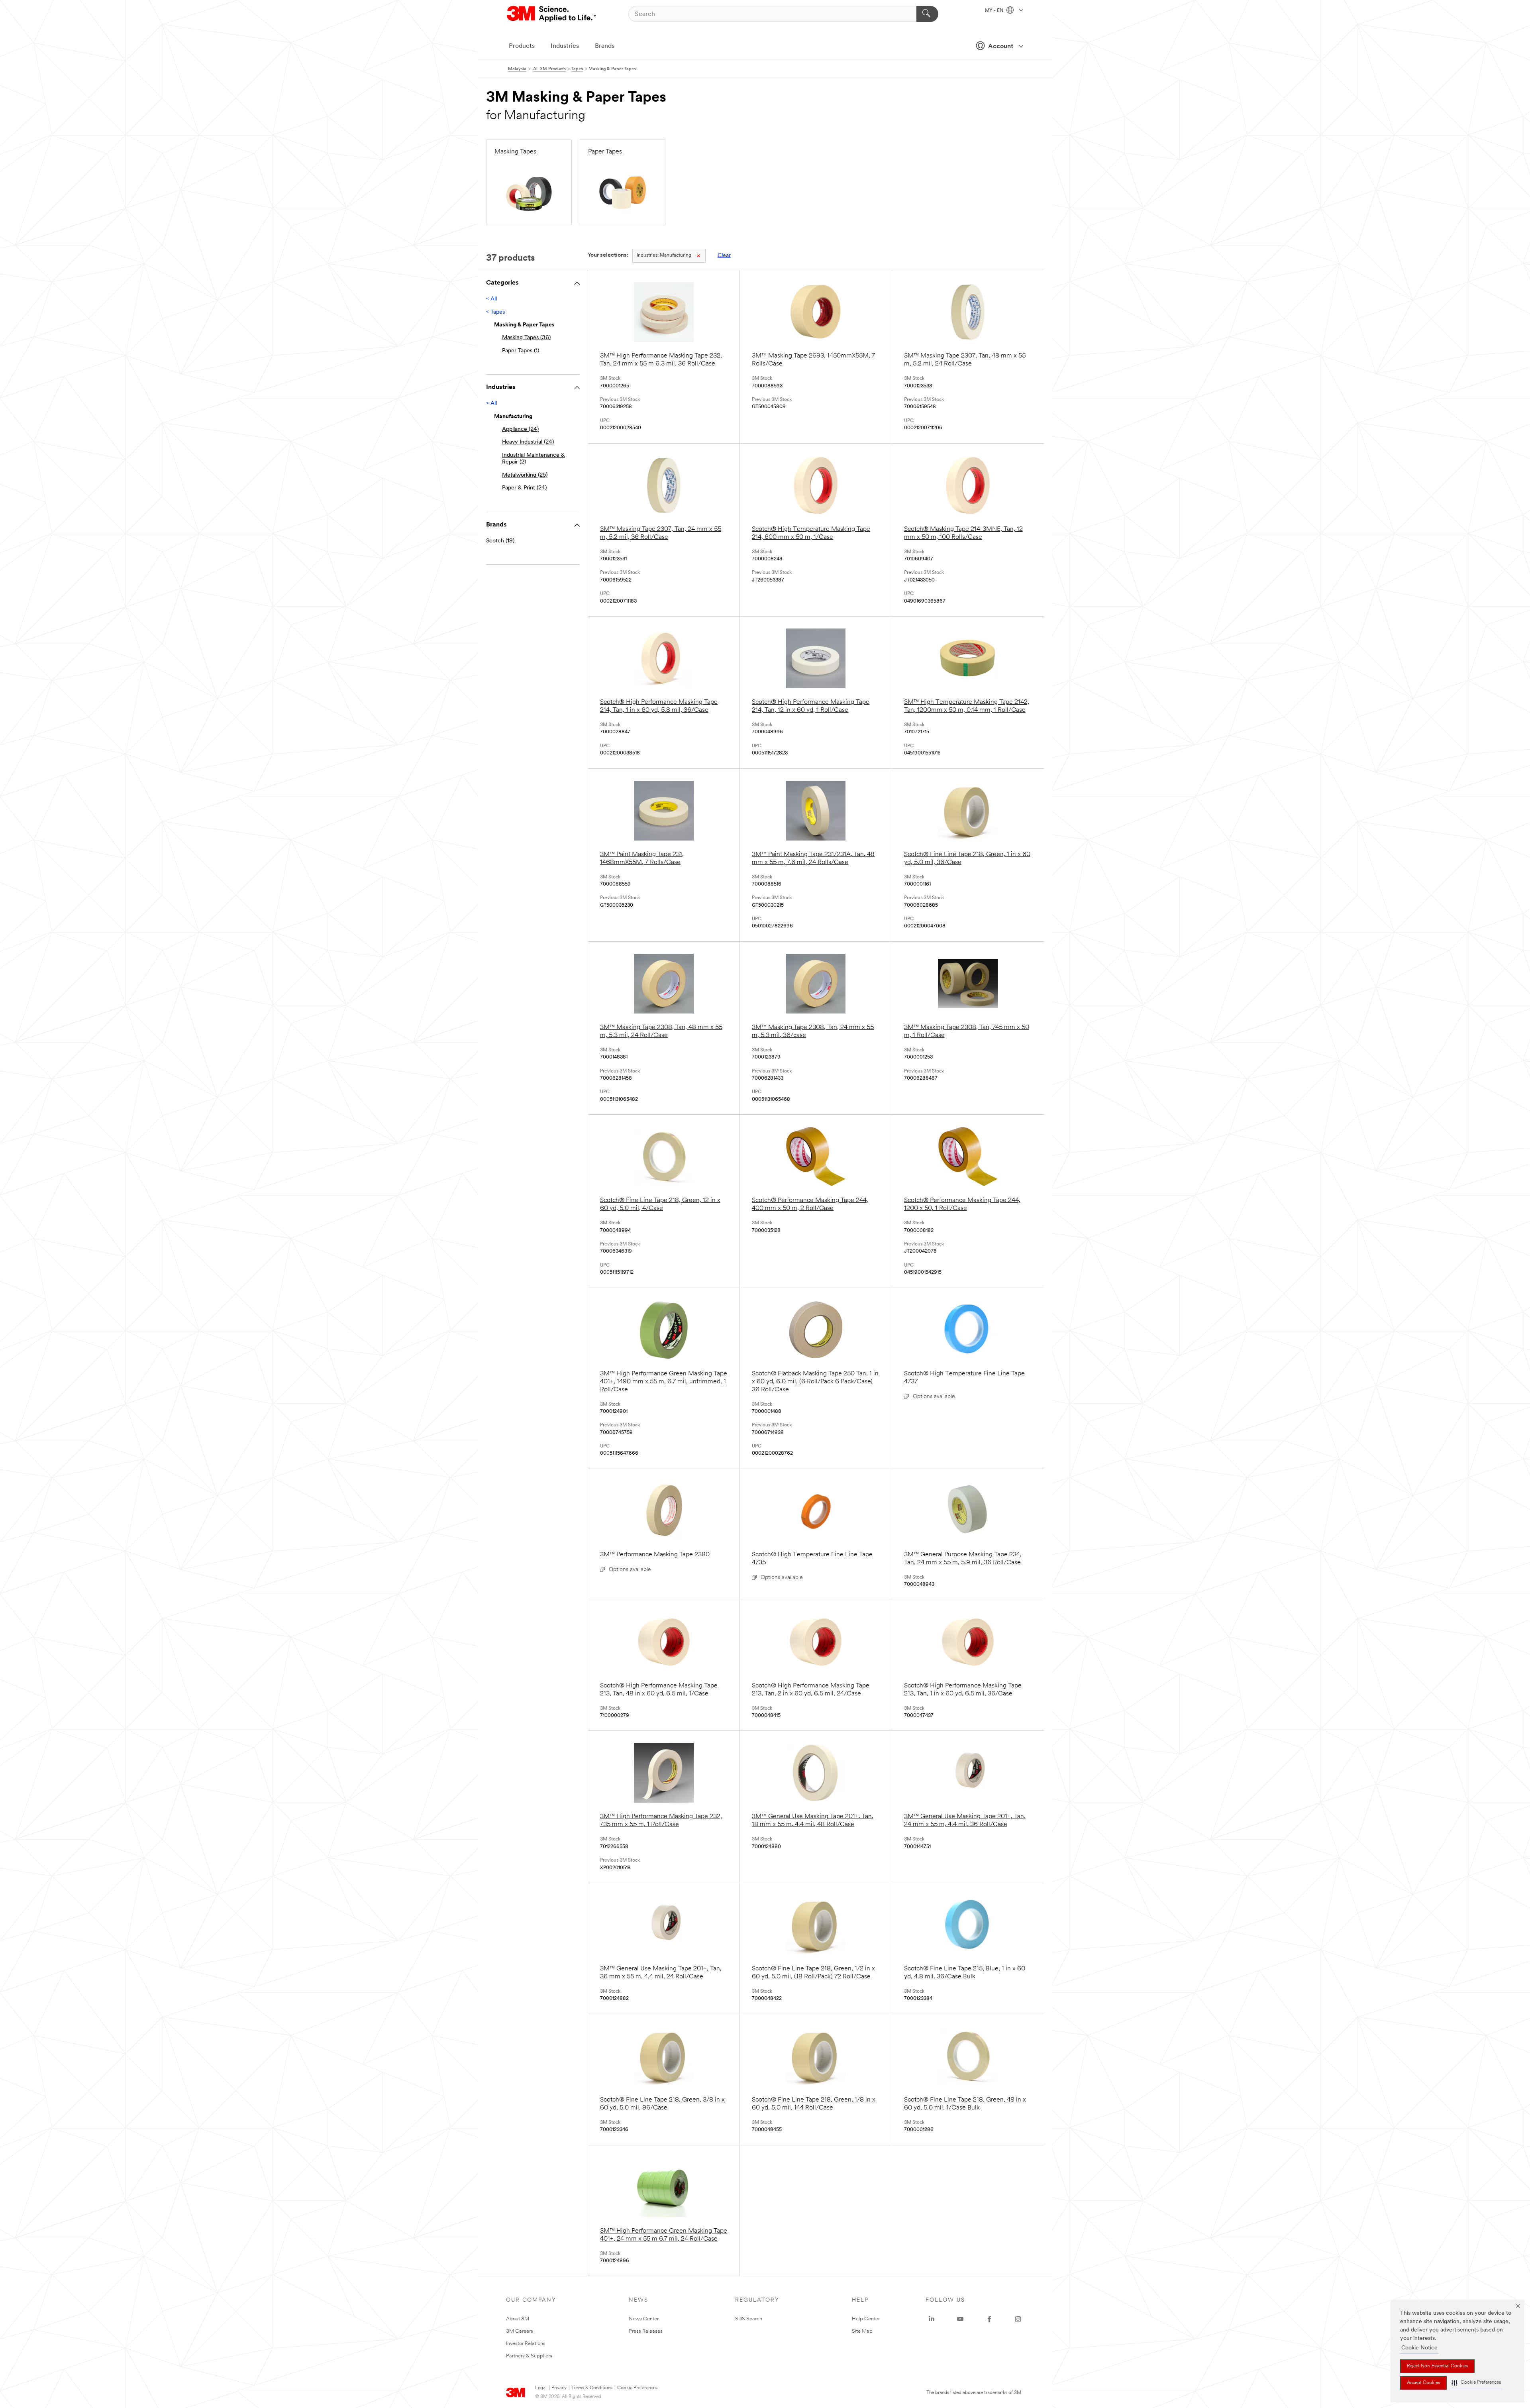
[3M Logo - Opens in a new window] (552, 14)
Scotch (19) (500, 541)
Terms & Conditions (592, 2388)
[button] (1476, 2383)
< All (491, 299)
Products (522, 46)
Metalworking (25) (525, 475)
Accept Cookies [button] (1423, 2383)
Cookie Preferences (637, 2388)
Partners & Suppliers (529, 2356)
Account (1001, 47)
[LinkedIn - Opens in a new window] (932, 2319)
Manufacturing (664, 255)
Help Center (866, 2319)
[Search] (927, 14)
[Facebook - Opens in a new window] (989, 2319)
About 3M (518, 2319)
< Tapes (495, 312)
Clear (724, 256)
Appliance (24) (520, 429)
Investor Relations (526, 2344)
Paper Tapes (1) (521, 351)
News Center (644, 2319)
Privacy (559, 2388)
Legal (541, 2388)
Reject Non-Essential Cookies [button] (1437, 2366)
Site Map (862, 2331)
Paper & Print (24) (524, 488)
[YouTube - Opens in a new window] (960, 2319)
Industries (565, 46)
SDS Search (749, 2319)
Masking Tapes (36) (526, 338)
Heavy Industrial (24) (528, 442)
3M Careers (520, 2331)
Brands (605, 46)
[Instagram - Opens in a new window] (1018, 2319)
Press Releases (646, 2331)
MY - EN (995, 11)
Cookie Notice (1419, 2348)
